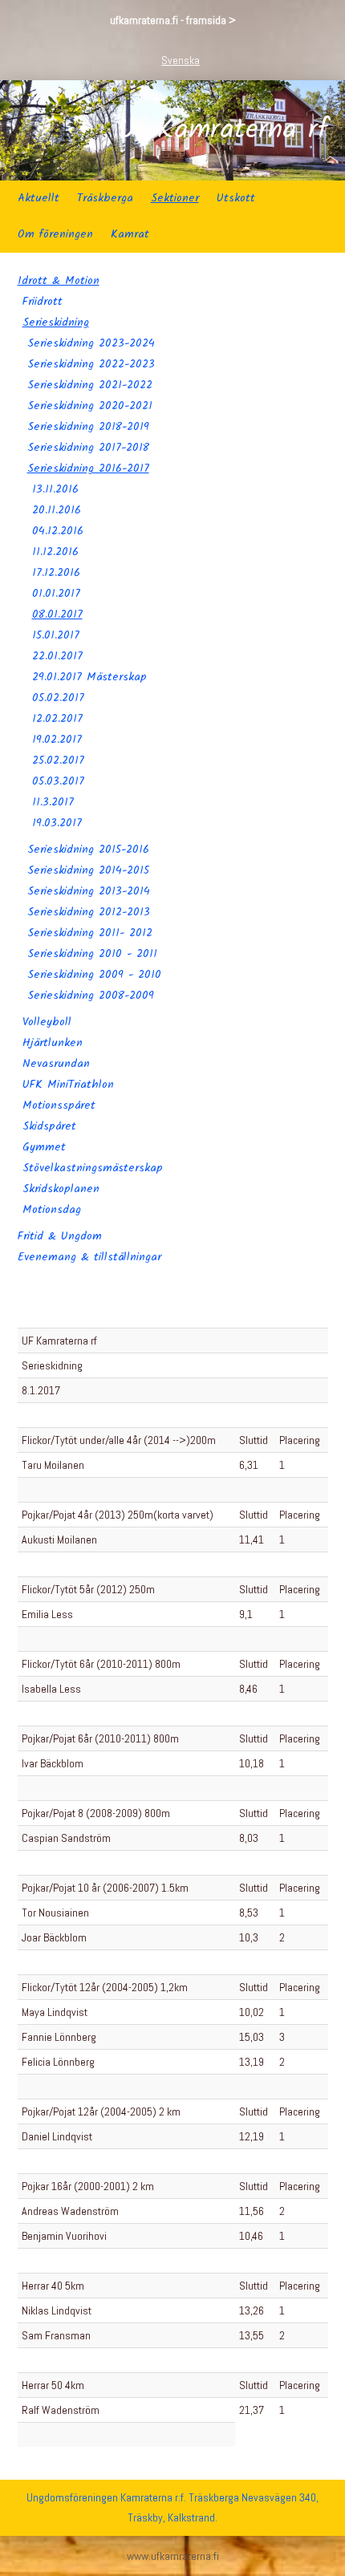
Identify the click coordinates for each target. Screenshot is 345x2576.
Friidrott (43, 302)
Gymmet (44, 1147)
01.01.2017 (56, 594)
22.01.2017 (57, 656)
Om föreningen (55, 234)
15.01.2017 (56, 635)
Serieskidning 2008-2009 (91, 996)
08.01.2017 (57, 615)
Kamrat (130, 234)
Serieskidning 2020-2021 (90, 406)
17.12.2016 (56, 573)
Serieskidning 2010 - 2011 (92, 954)
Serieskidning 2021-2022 (90, 385)
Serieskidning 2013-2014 (89, 891)
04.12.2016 (58, 531)
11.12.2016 (55, 552)
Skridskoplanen (61, 1189)
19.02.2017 (57, 740)
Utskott (236, 198)
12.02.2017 (57, 719)
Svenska (181, 60)
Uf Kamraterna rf (223, 131)
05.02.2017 (58, 698)
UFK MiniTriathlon (68, 1085)
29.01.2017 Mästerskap (89, 677)
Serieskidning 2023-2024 (91, 343)
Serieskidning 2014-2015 (88, 870)
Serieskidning (56, 323)
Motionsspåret (59, 1105)
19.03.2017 (57, 823)
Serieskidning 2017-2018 (88, 448)
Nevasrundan (56, 1064)
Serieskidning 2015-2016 (88, 850)
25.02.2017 (58, 761)
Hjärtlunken (53, 1043)
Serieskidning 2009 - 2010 (94, 975)
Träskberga (105, 198)
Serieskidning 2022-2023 (91, 364)
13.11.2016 (55, 489)
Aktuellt (39, 198)
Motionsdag (52, 1210)
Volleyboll (47, 1022)
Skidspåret (49, 1126)
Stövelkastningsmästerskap (93, 1168)
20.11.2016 (57, 510)
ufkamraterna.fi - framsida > (173, 20)
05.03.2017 (58, 781)
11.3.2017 (53, 802)
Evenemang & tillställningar (89, 1257)
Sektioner (175, 198)
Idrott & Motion (59, 281)
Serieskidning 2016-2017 (88, 469)
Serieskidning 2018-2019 (88, 427)
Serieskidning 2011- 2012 (90, 933)
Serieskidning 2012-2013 (89, 912)
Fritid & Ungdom (60, 1236)
